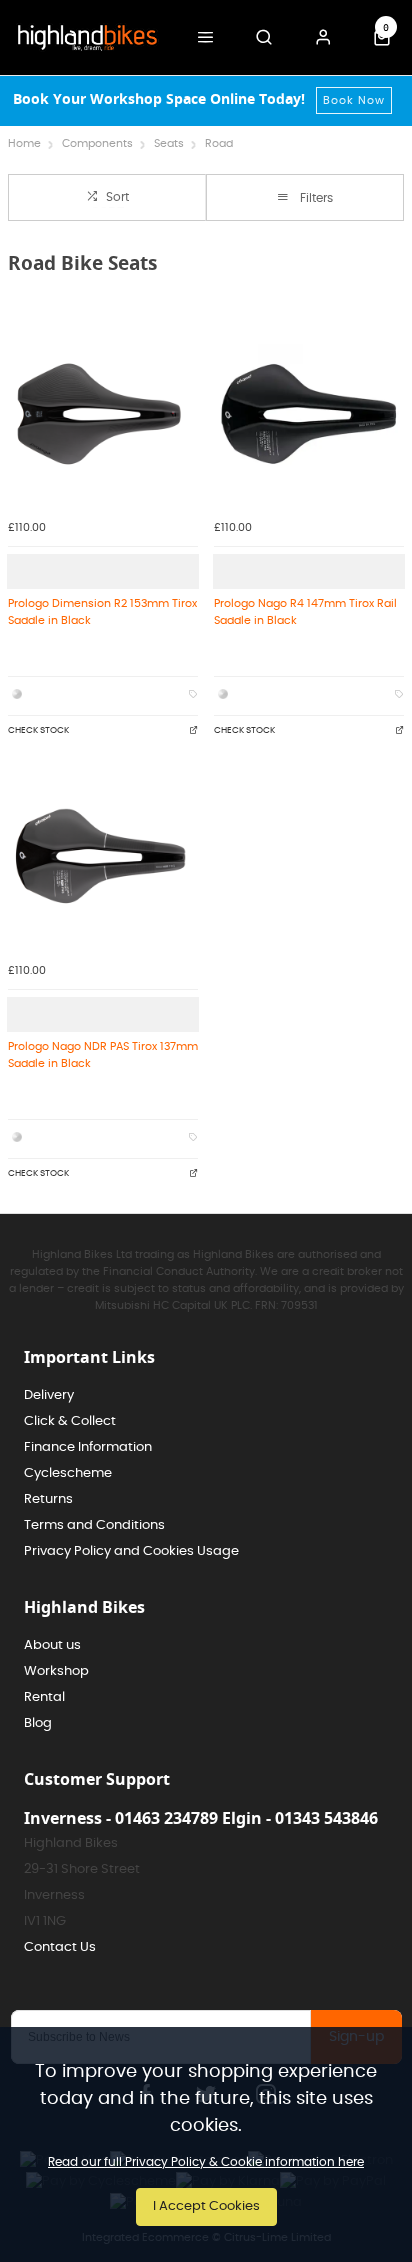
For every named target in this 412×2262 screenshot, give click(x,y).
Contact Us (60, 1947)
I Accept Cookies (206, 2206)
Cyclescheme (68, 1473)
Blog (38, 1723)
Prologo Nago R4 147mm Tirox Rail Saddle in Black (305, 612)
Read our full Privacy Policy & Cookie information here (206, 2162)
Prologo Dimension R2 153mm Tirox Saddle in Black (102, 612)
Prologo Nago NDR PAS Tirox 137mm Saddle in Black (103, 1055)
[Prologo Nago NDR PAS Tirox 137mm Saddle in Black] (103, 857)
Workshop (56, 1671)
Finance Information (88, 1447)
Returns (48, 1499)
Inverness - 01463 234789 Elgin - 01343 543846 (201, 1818)
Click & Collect (70, 1421)
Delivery (49, 1395)
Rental (44, 1697)
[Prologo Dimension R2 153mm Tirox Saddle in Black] (103, 414)
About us (52, 1645)
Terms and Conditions (94, 1525)
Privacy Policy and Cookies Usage (131, 1551)
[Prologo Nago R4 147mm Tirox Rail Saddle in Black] (309, 414)
